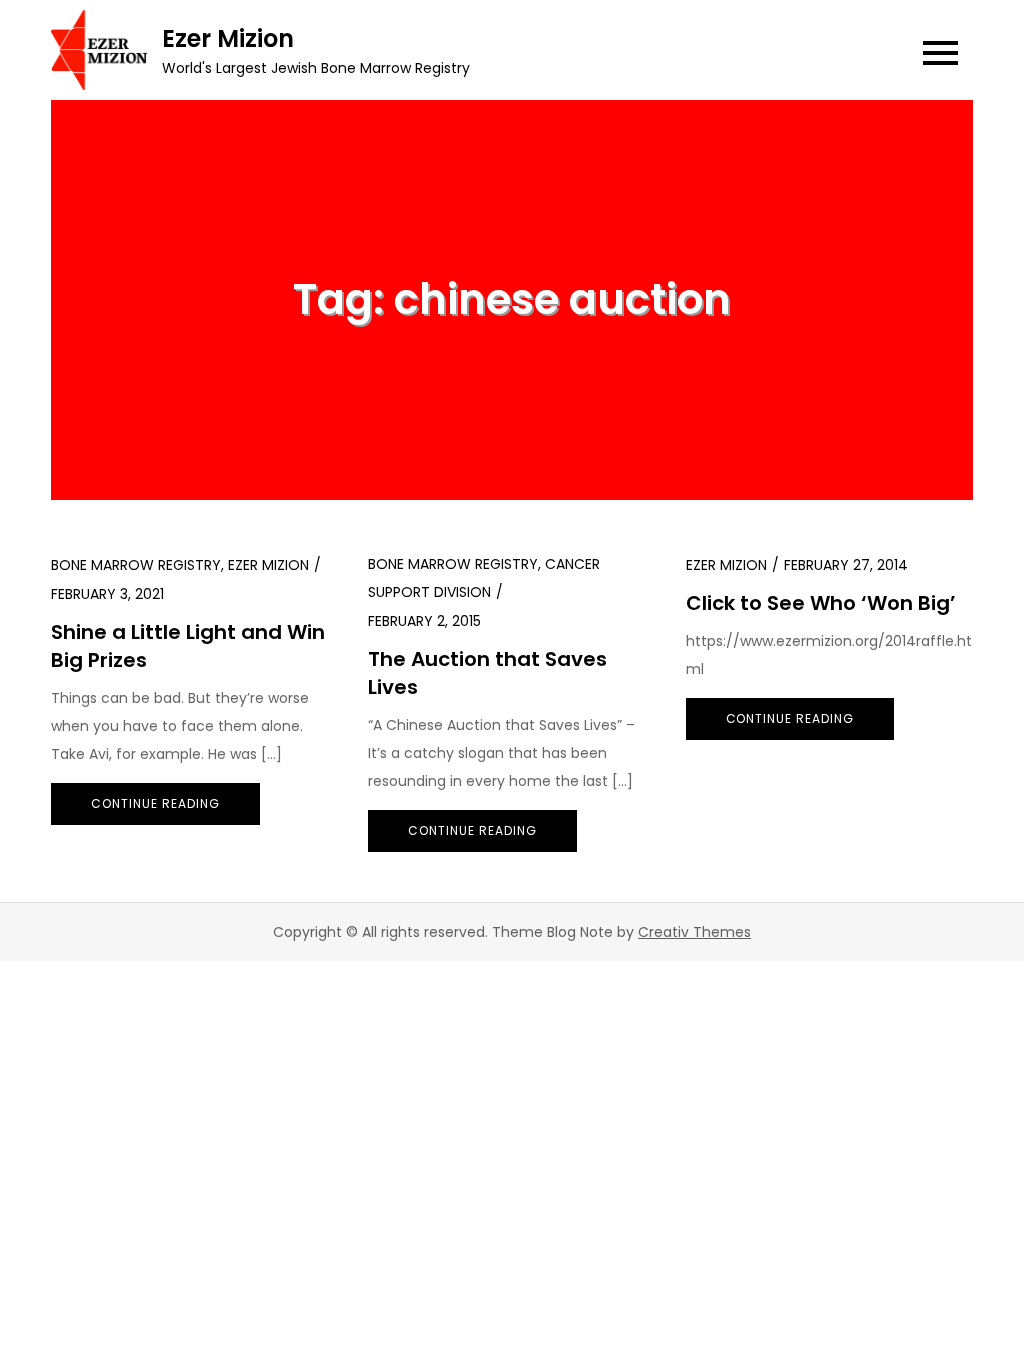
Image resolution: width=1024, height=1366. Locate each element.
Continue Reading (155, 803)
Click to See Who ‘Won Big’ (821, 603)
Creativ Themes (694, 932)
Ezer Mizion (228, 38)
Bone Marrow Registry (136, 565)
